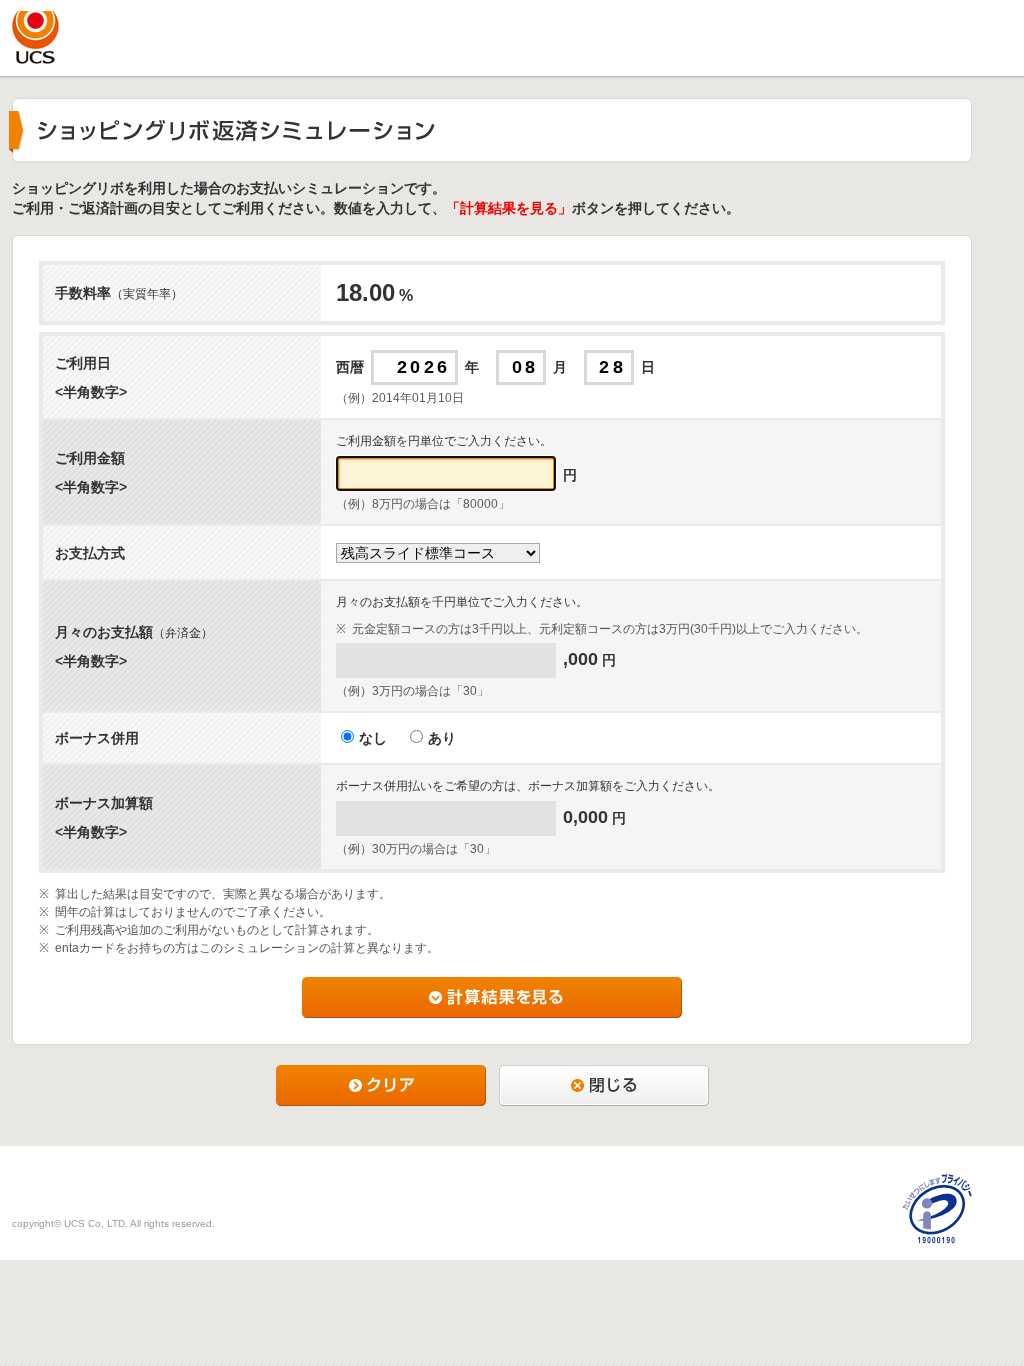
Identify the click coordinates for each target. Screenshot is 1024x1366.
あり (442, 738)
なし (373, 738)
